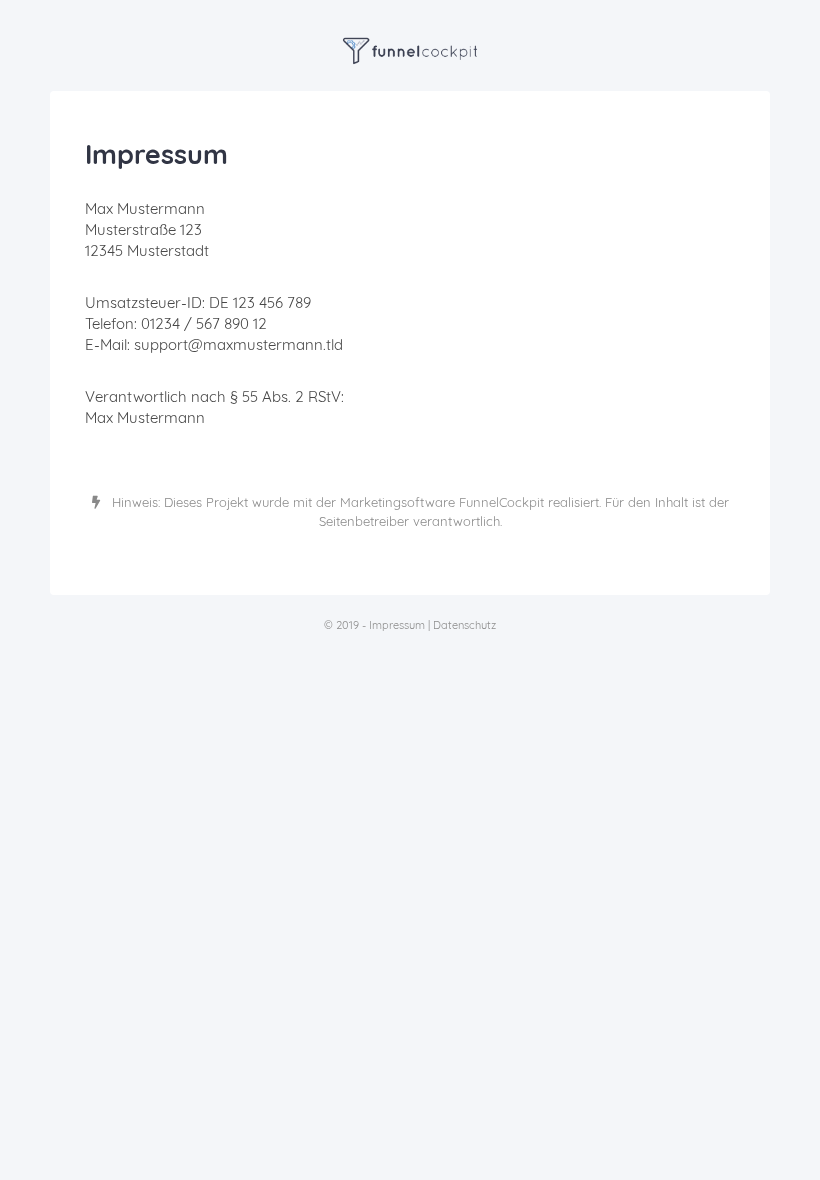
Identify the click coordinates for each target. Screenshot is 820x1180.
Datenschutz (464, 625)
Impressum (397, 625)
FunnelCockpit (501, 502)
